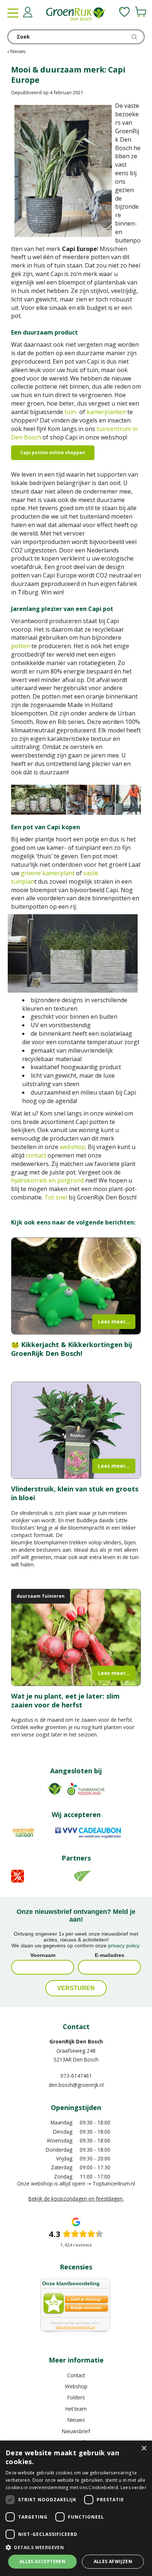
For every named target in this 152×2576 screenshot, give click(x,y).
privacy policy (124, 1946)
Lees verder (134, 2487)
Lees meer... (114, 1321)
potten (20, 646)
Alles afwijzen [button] (113, 2561)
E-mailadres (110, 1955)
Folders (76, 2397)
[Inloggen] (28, 12)
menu (13, 13)
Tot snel (56, 1197)
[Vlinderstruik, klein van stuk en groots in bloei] (76, 1430)
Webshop (76, 2386)
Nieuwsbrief (76, 2431)
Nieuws (76, 2420)
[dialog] (76, 2508)
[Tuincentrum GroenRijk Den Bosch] (76, 15)
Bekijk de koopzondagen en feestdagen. (76, 2199)
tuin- (71, 412)
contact (36, 1155)
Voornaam (43, 1955)
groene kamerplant (48, 873)
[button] (76, 2547)
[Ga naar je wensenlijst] (125, 12)
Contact (76, 2375)
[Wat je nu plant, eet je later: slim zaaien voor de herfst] (76, 1638)
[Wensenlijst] (125, 12)
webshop (72, 1147)
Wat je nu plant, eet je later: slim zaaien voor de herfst (65, 1700)
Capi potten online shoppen (53, 453)
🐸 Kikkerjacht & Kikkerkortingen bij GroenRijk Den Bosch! (72, 1349)
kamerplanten (106, 412)
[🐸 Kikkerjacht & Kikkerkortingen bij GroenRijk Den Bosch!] (76, 1286)
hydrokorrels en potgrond (47, 1180)
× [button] (144, 2448)
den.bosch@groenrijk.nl (76, 2085)
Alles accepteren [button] (42, 2561)
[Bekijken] (141, 12)
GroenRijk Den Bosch (76, 2041)
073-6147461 (76, 2076)
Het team (76, 2409)
